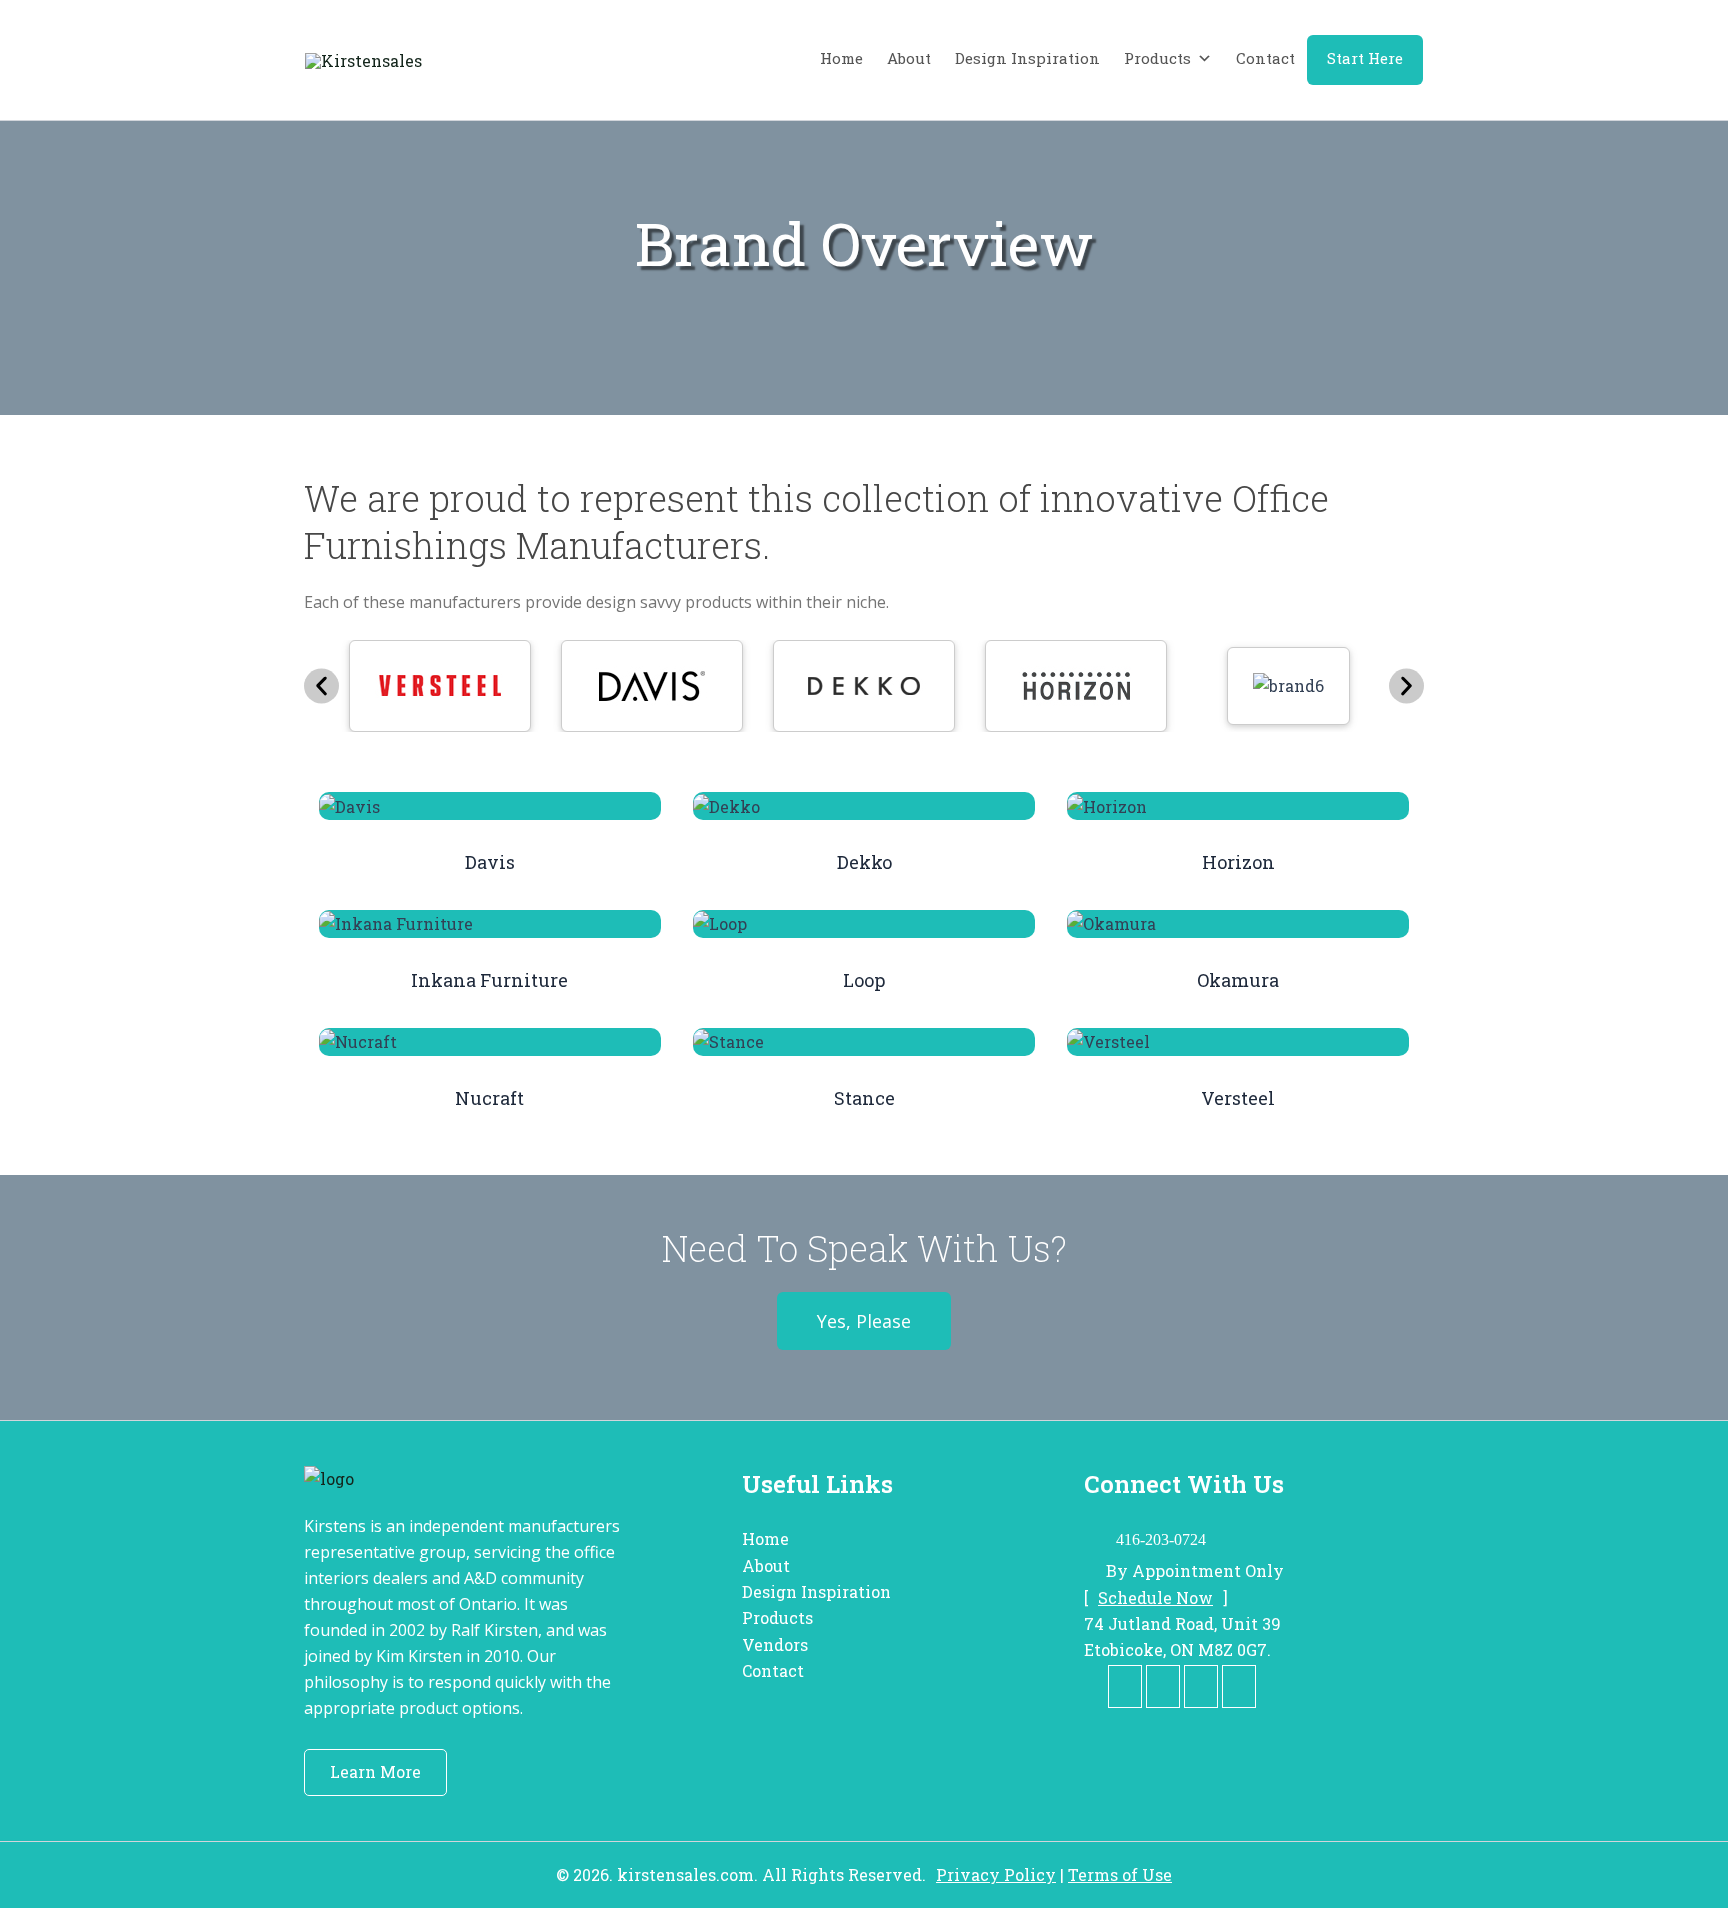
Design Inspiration (1027, 58)
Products (1157, 58)
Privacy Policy (996, 1874)
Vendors (775, 1644)
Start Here (1365, 58)
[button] (321, 686)
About (909, 58)
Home (841, 58)
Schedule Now (1155, 1597)
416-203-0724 (1161, 1539)
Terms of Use (1120, 1874)
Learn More (375, 1771)
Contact (1265, 58)
